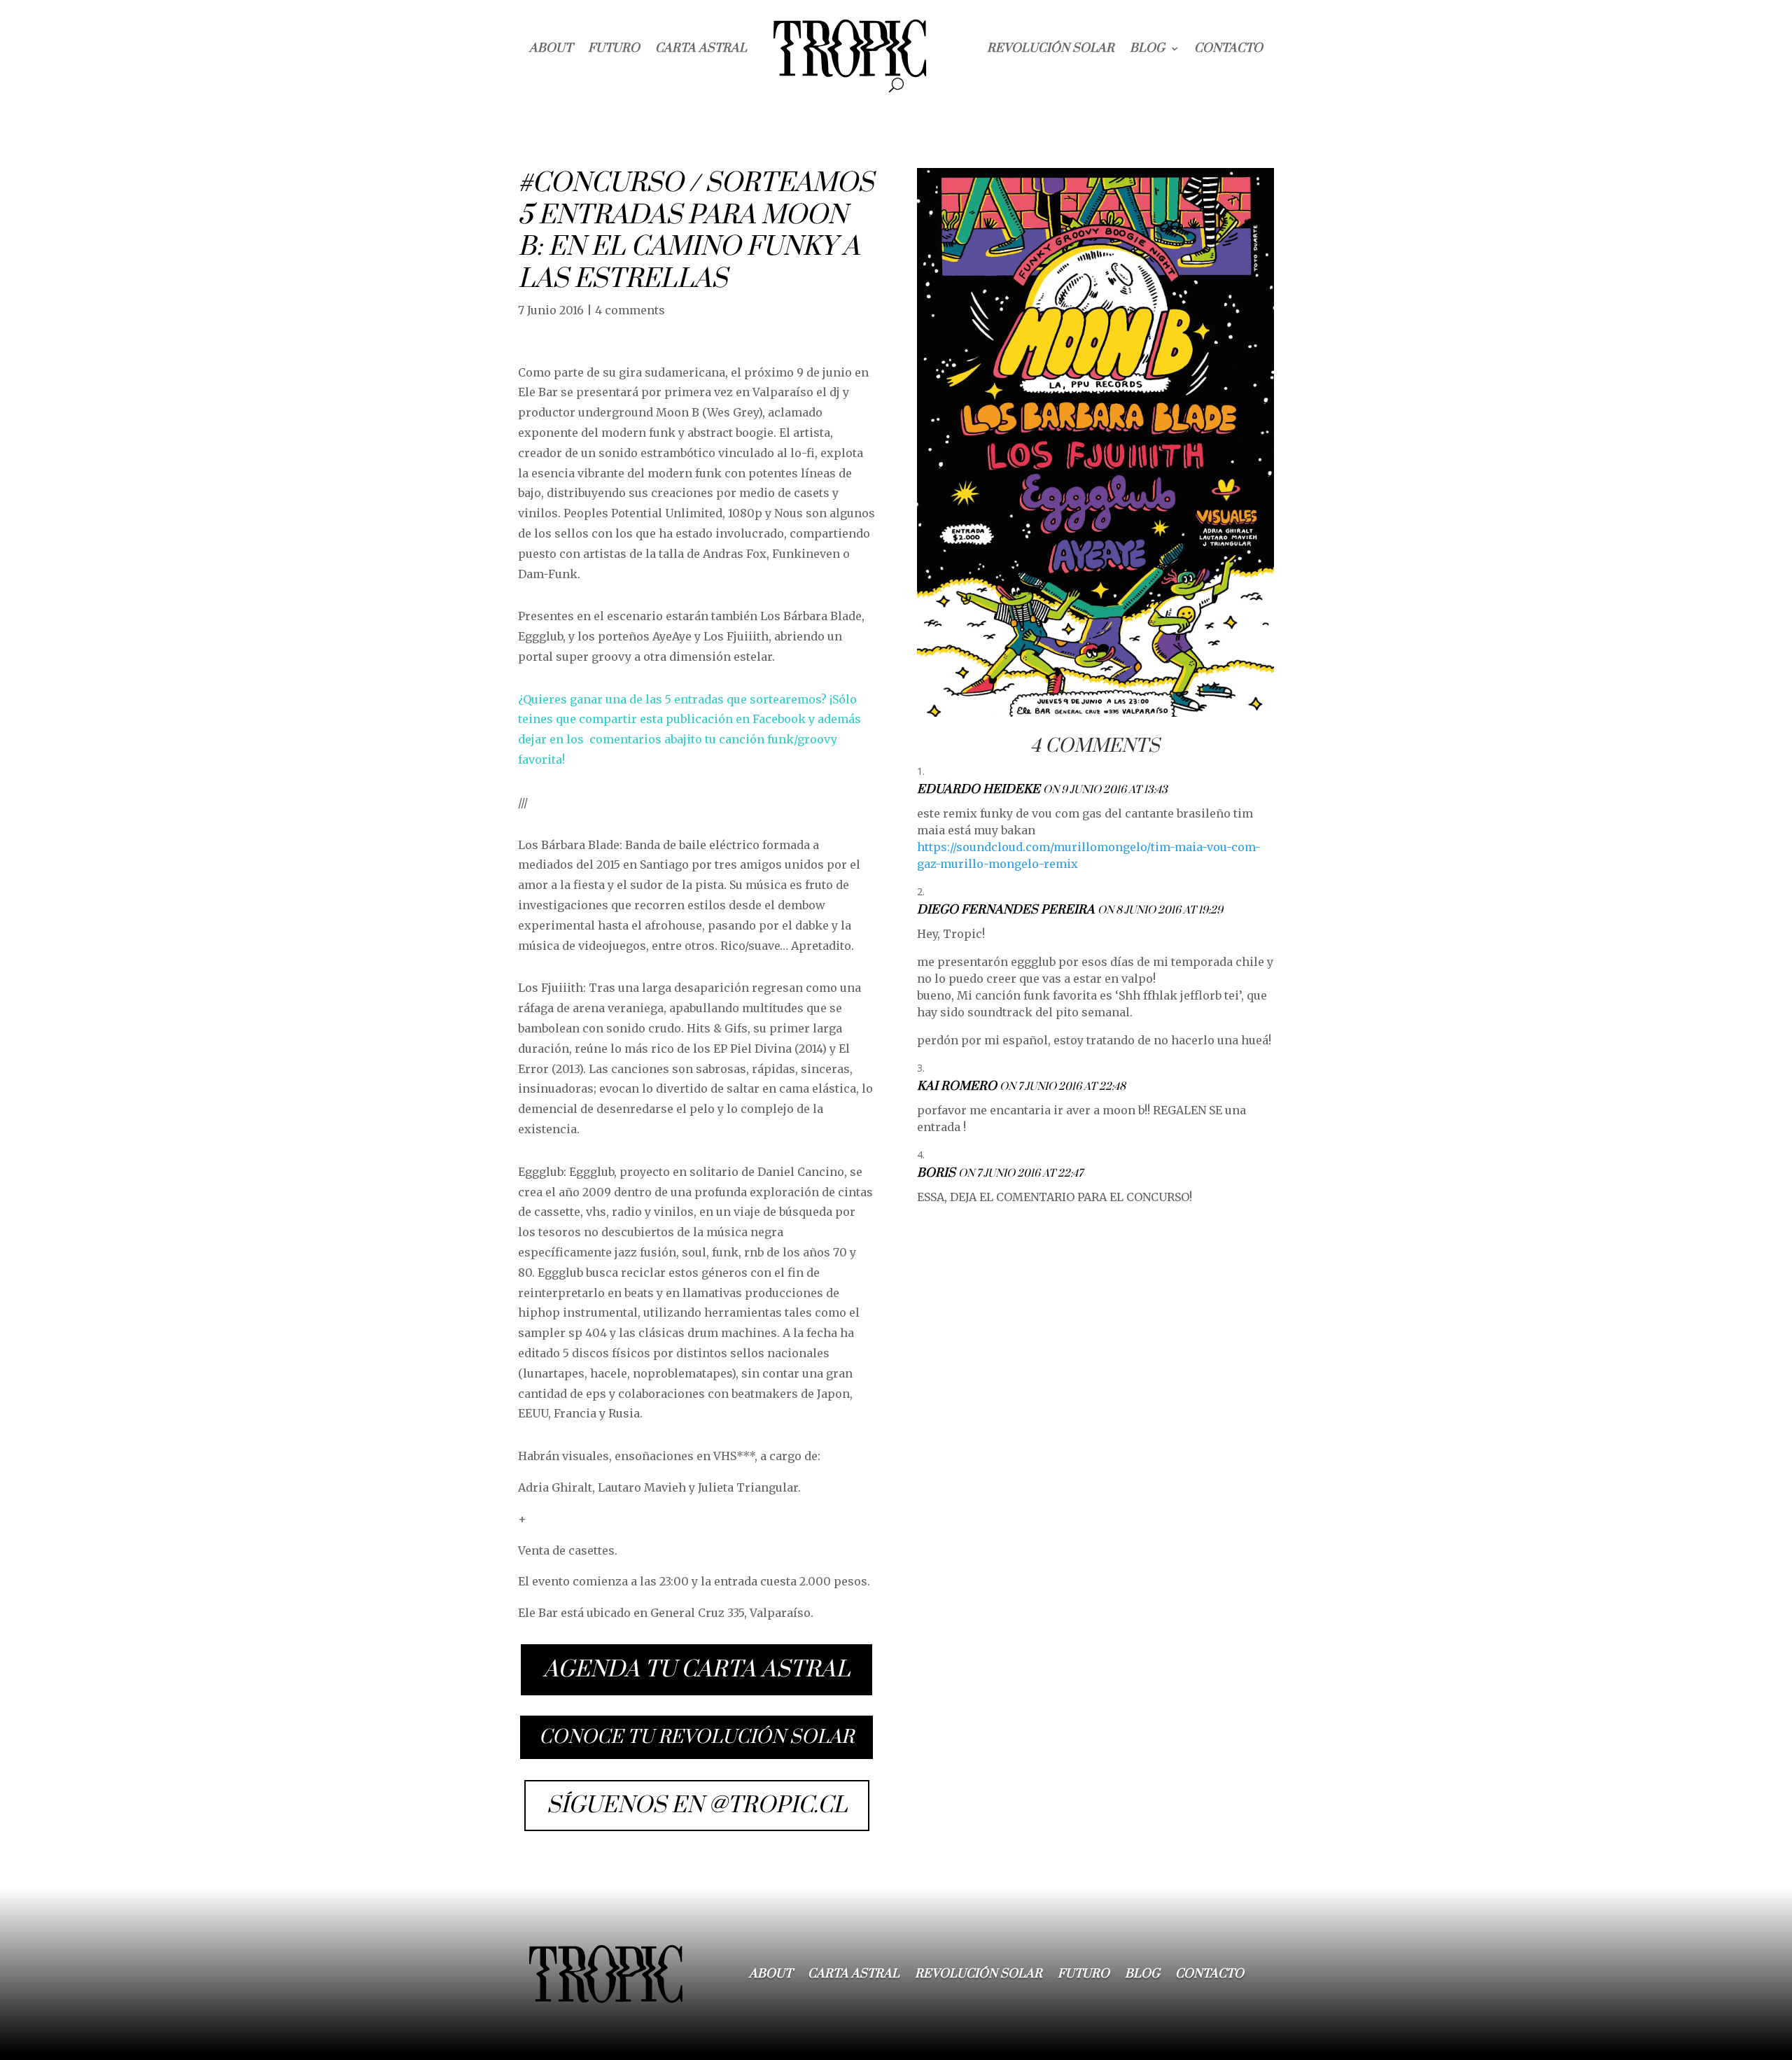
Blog (1147, 48)
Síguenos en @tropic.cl (697, 1806)
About (551, 48)
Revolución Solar (1051, 48)
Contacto (1228, 48)
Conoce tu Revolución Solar (696, 1737)
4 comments (630, 310)
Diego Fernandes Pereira (1006, 910)
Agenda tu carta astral (696, 1670)
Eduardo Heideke (979, 790)
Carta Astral (701, 48)
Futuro (614, 48)
